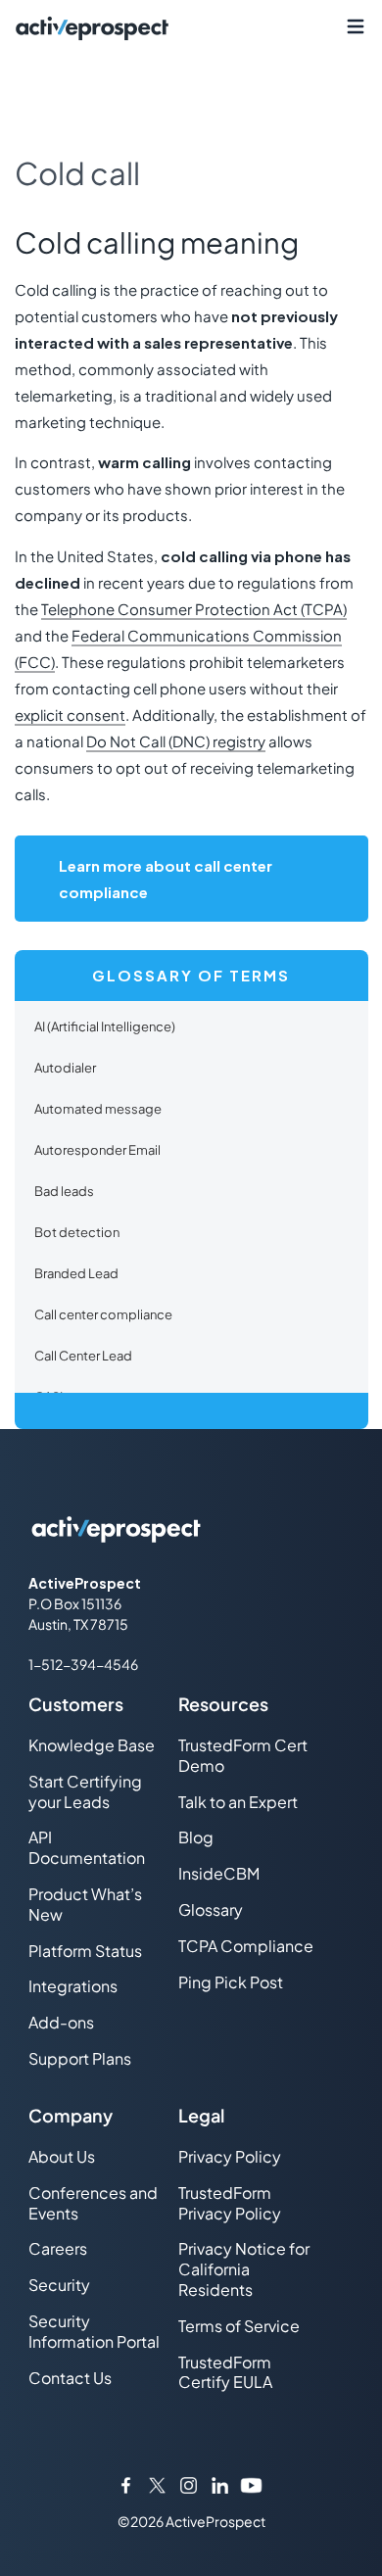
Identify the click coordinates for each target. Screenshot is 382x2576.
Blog (196, 1837)
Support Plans (80, 2058)
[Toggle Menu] (355, 27)
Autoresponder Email (97, 1150)
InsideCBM (219, 1873)
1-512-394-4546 (83, 1664)
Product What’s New (85, 1904)
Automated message (98, 1109)
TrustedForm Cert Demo (243, 1755)
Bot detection (77, 1232)
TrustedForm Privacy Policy (230, 2203)
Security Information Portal (94, 2331)
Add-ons (61, 2022)
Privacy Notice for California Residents (244, 2269)
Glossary (211, 1909)
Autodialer (65, 1068)
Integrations (73, 1986)
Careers (58, 2248)
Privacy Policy (230, 2156)
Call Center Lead (83, 1356)
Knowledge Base (92, 1745)
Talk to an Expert (238, 1802)
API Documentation (87, 1847)
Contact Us (70, 2378)
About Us (62, 2156)
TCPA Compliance (246, 1946)
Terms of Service (239, 2326)
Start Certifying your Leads (85, 1791)
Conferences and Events (93, 2203)
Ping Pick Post (231, 1982)
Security (59, 2285)
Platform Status (85, 1951)
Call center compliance (103, 1314)
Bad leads (64, 1191)
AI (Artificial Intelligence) (105, 1026)
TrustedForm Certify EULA (225, 2372)
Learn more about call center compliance (166, 879)
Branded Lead (76, 1273)
